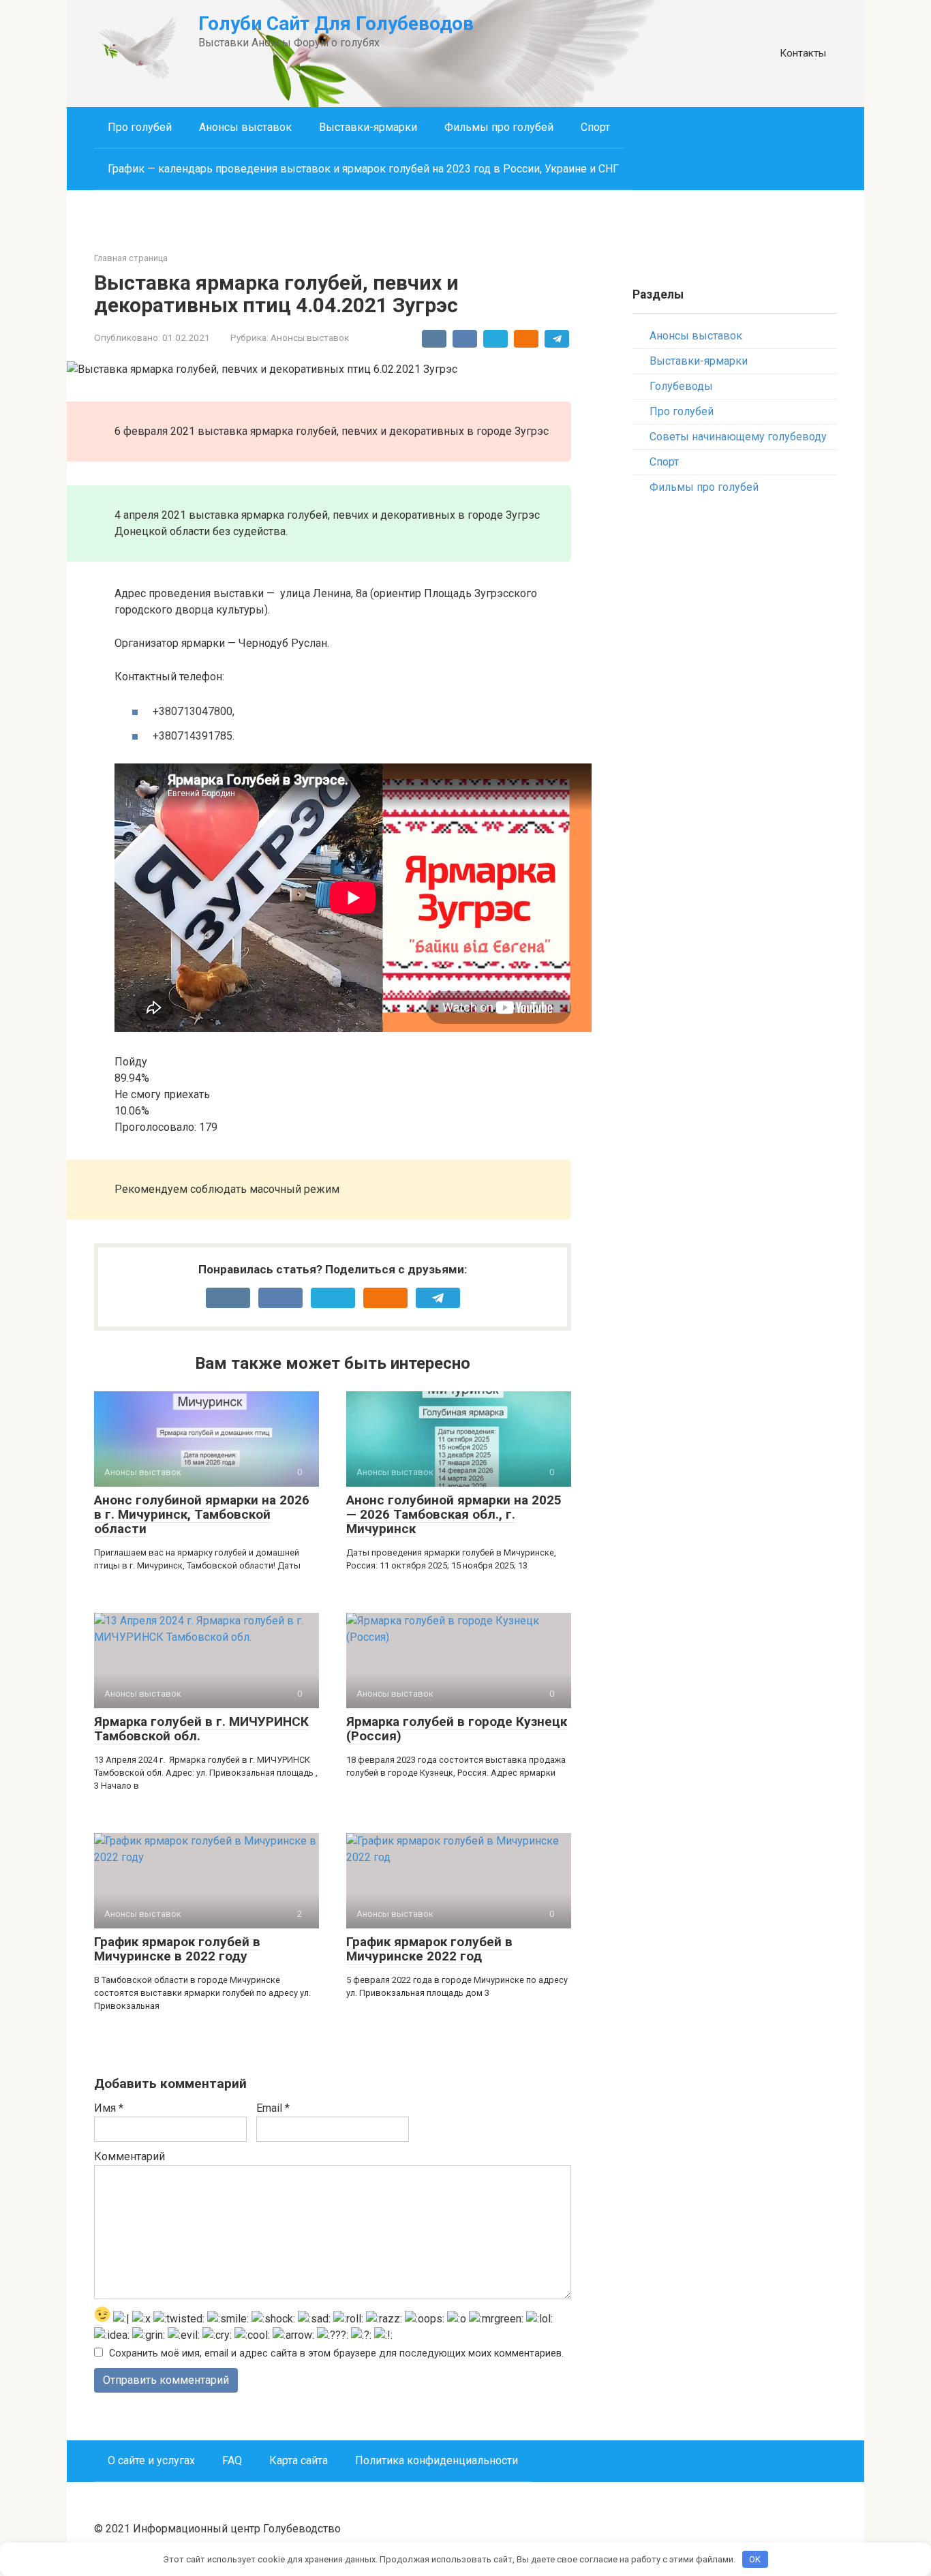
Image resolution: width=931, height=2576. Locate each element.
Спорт (595, 127)
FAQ (232, 2460)
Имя (109, 2108)
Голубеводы (681, 386)
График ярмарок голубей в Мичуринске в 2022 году (177, 1949)
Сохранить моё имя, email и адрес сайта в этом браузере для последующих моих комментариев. (336, 2353)
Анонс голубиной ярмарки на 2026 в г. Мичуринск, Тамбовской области (202, 1514)
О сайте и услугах (151, 2460)
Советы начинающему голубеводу (738, 437)
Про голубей (140, 127)
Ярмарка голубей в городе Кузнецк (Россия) (457, 1729)
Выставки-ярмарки (368, 127)
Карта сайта (299, 2460)
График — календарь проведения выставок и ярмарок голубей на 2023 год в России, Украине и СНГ (363, 169)
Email (273, 2108)
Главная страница (131, 258)
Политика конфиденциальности (437, 2460)
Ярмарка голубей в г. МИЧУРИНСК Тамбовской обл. (201, 1729)
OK (755, 2559)
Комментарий (129, 2156)
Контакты (803, 53)
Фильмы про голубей (499, 127)
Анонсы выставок (245, 127)
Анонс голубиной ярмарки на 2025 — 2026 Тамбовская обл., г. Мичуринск (454, 1514)
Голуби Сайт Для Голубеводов (336, 24)
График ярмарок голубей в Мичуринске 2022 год (429, 1949)
